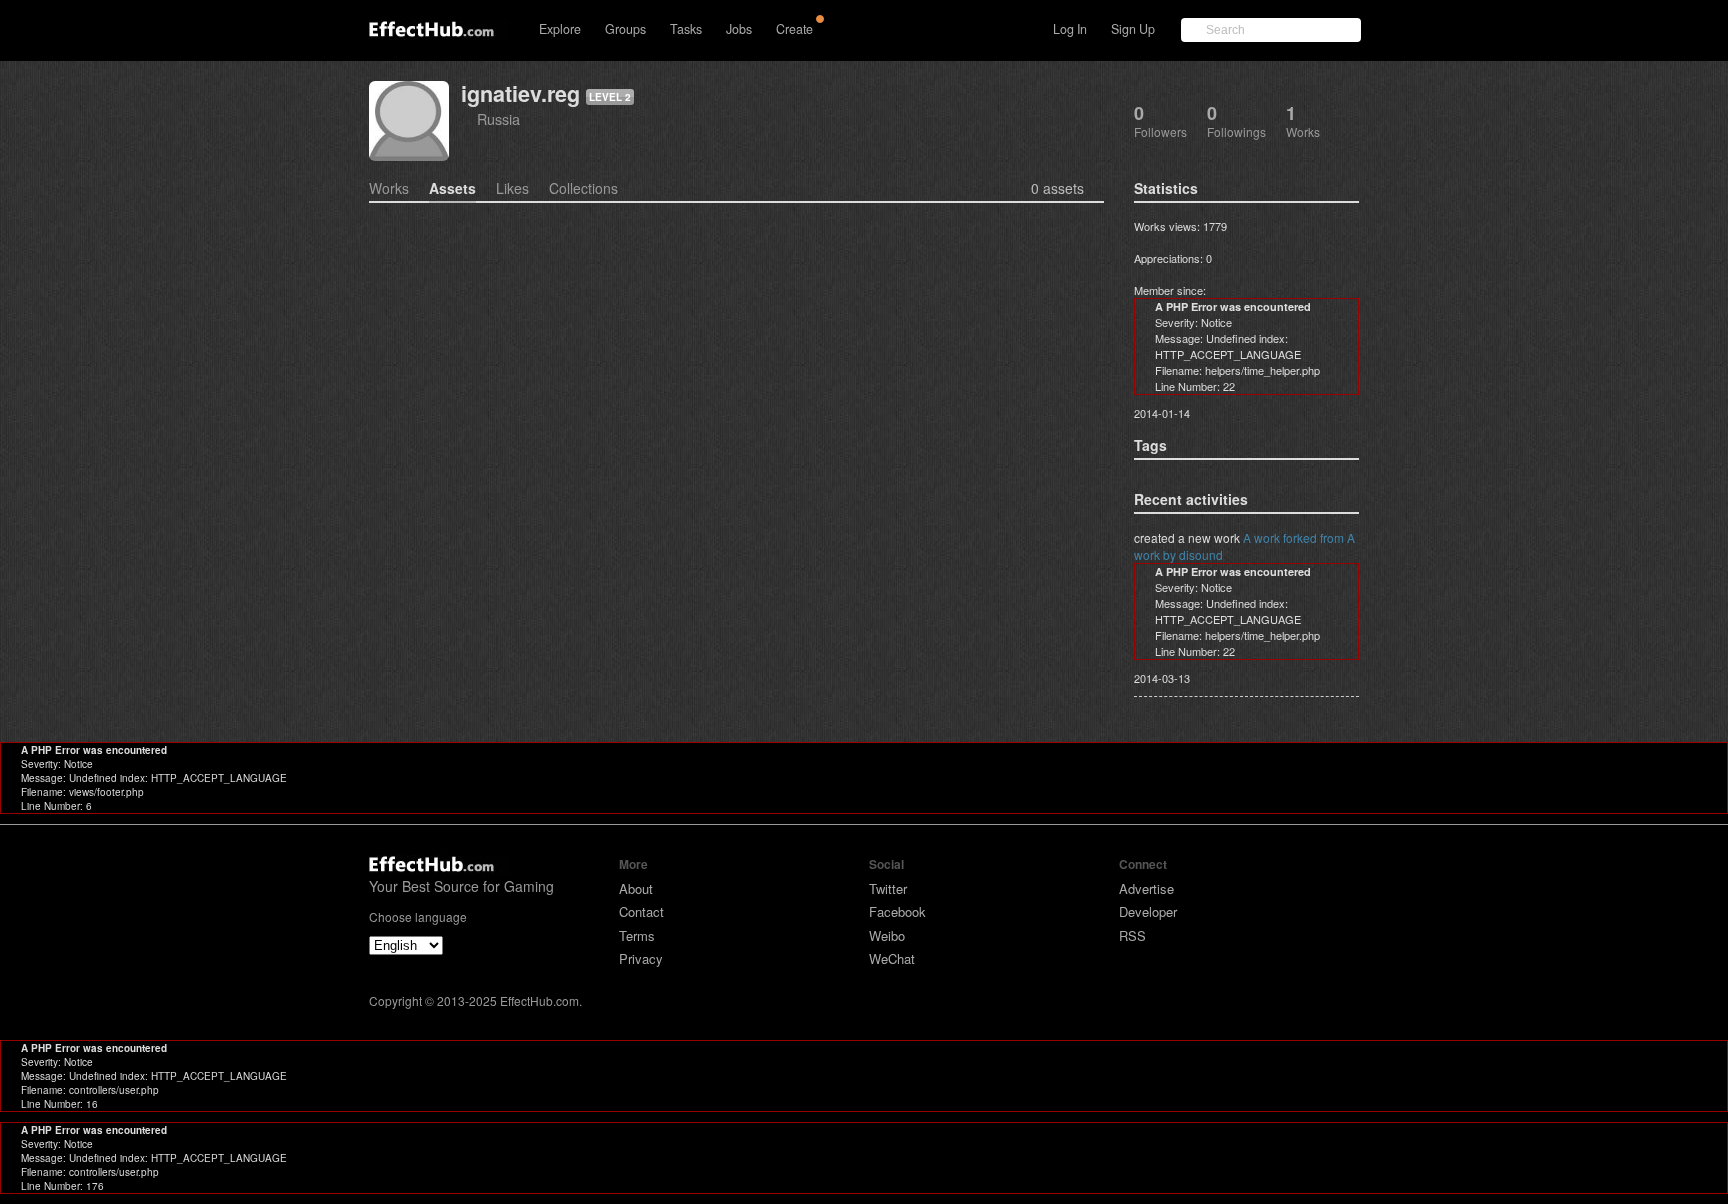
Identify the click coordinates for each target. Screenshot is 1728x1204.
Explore (560, 29)
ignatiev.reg (520, 93)
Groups (625, 29)
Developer (1148, 911)
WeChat (892, 958)
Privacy (641, 958)
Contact (641, 911)
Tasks (686, 29)
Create (794, 29)
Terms (637, 935)
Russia (498, 118)
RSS (1132, 935)
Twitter (888, 888)
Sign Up (1133, 29)
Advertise (1146, 888)
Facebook (897, 911)
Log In (1070, 29)
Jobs (739, 29)
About (636, 888)
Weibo (887, 935)
